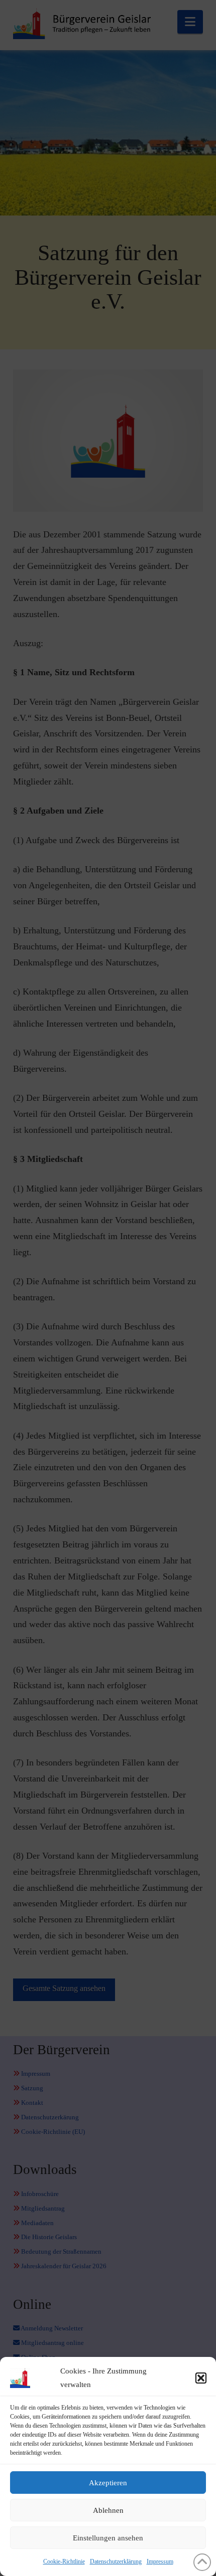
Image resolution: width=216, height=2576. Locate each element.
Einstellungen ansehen (108, 2538)
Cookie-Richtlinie (64, 2561)
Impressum (160, 2561)
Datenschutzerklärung (116, 2561)
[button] (201, 2378)
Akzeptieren (108, 2483)
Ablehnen (108, 2510)
